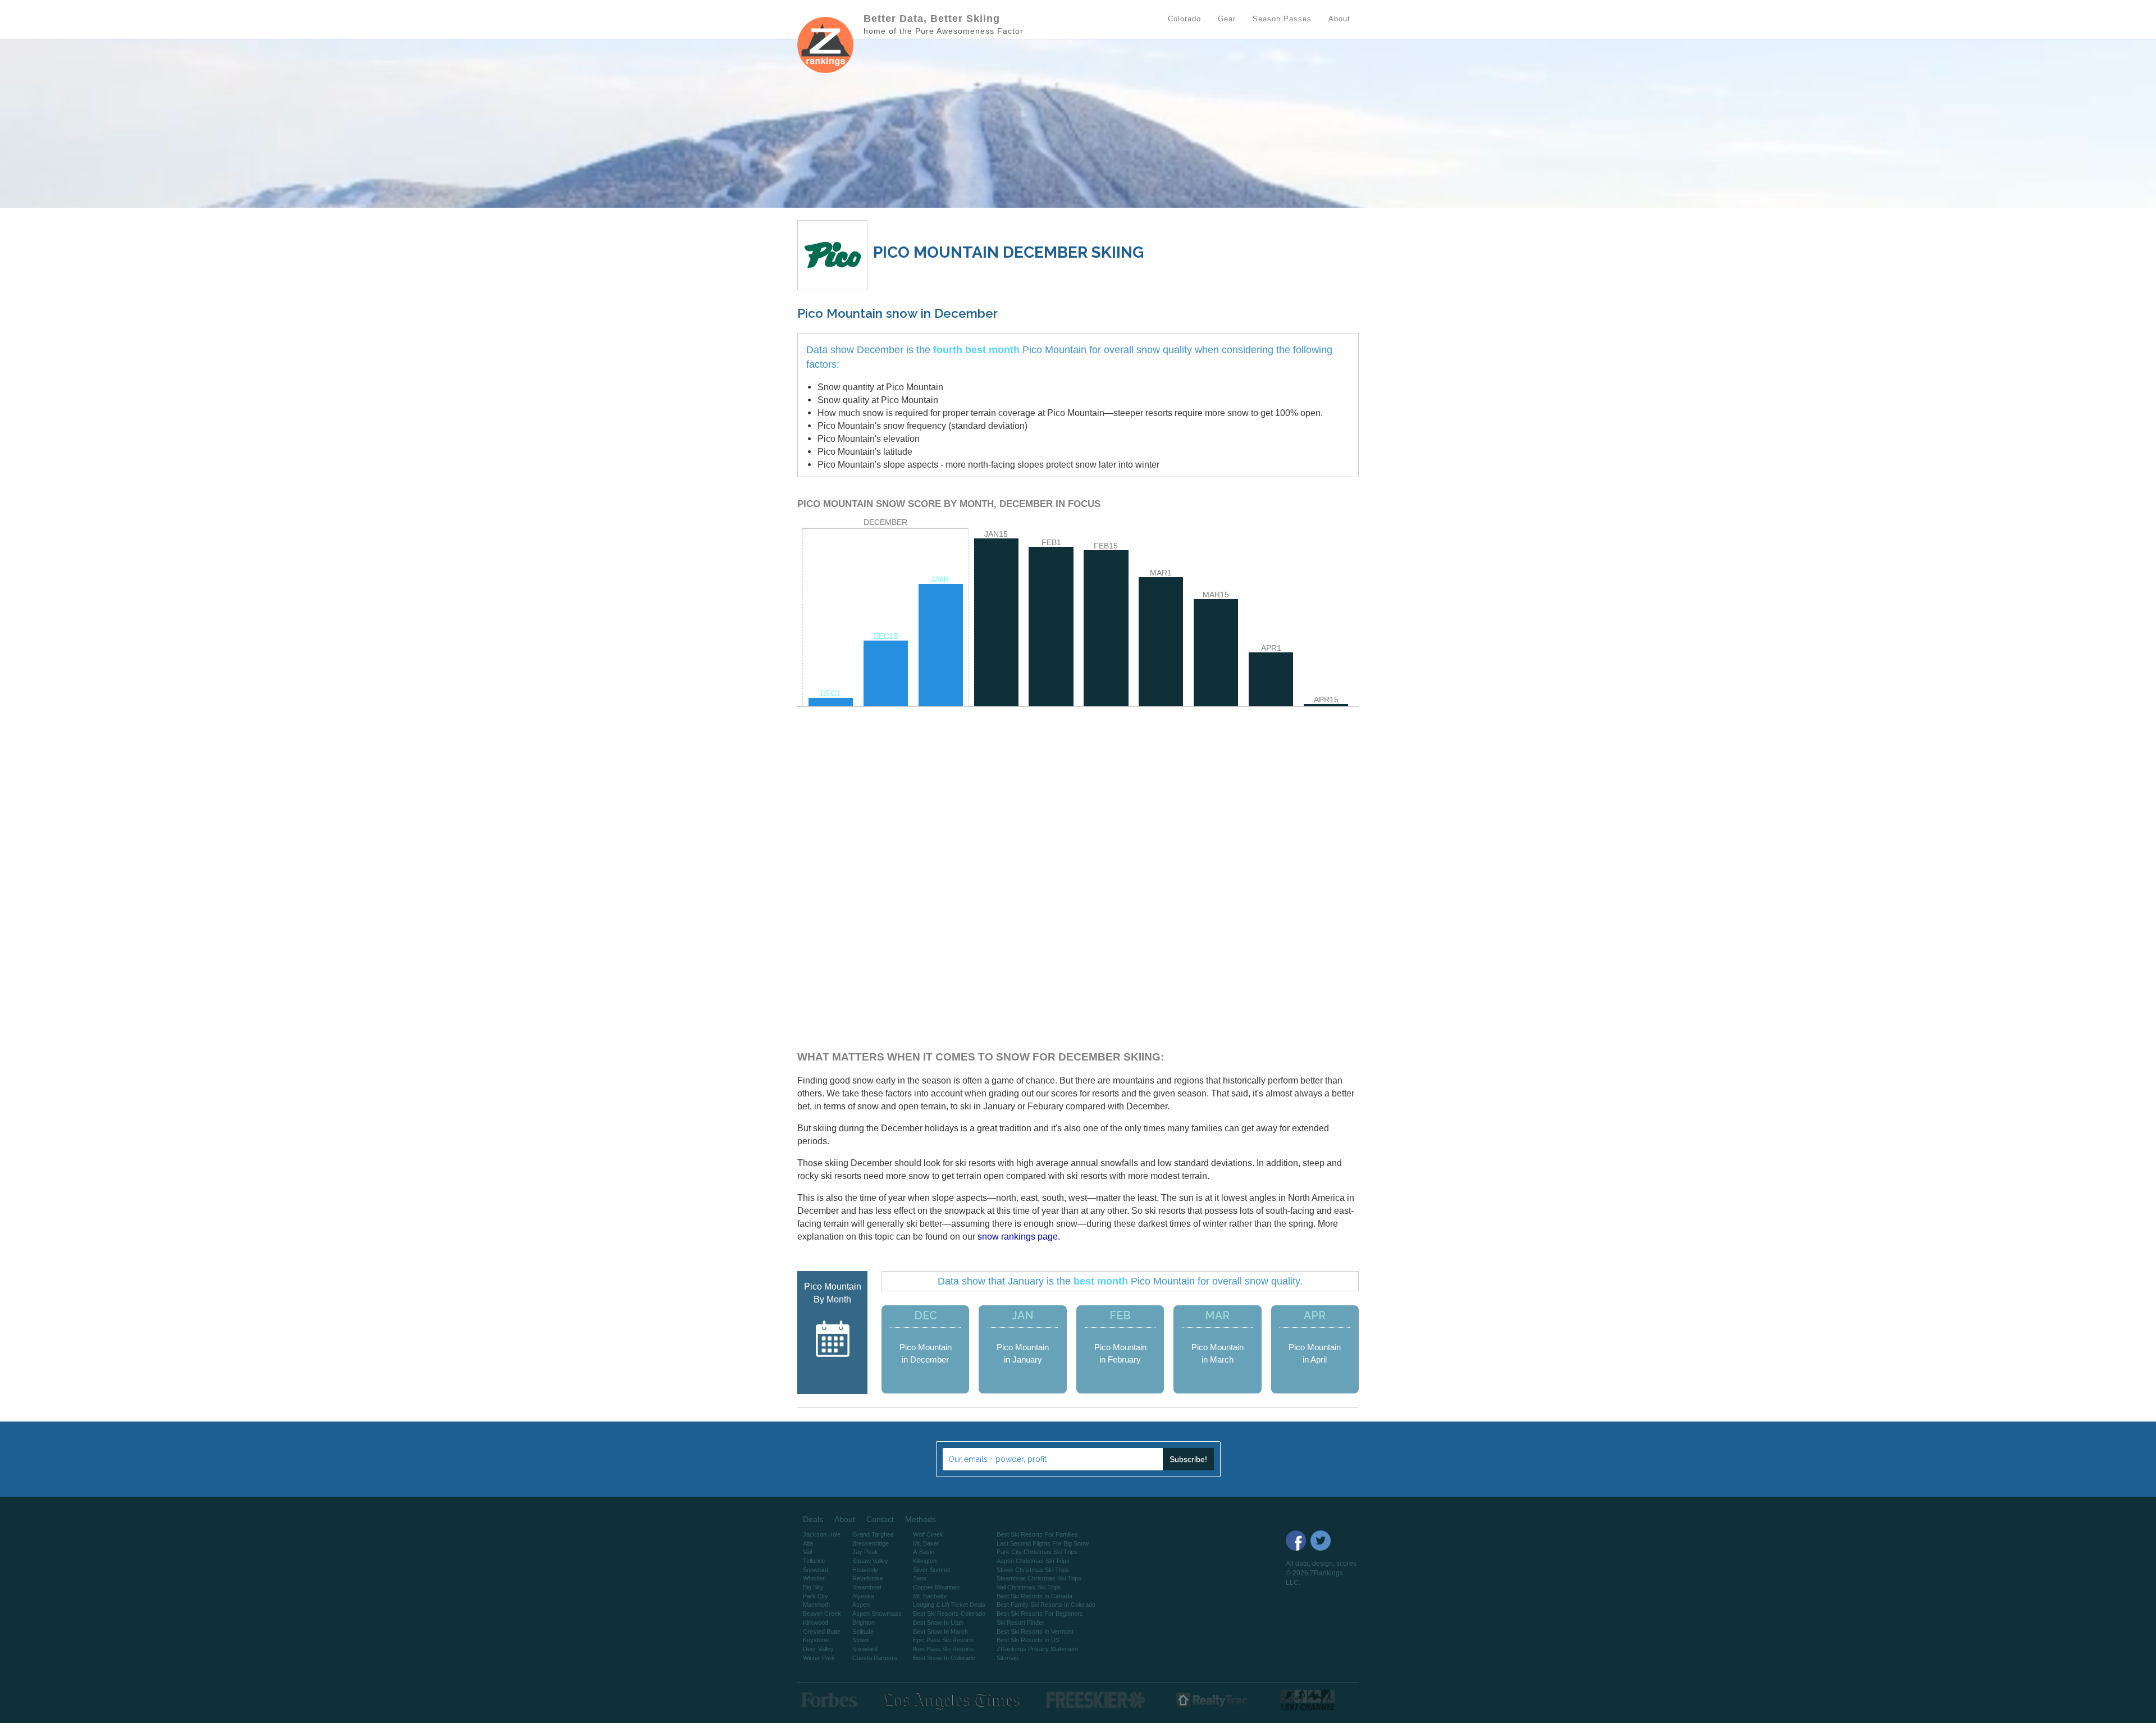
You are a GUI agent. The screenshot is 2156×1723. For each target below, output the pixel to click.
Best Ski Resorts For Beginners (1040, 1614)
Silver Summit (931, 1570)
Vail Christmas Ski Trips (1029, 1587)
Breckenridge (871, 1543)
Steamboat (867, 1587)
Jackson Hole (822, 1534)
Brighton (864, 1623)
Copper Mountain (936, 1587)
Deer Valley (818, 1649)
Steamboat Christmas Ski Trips (1039, 1578)
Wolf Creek (928, 1534)
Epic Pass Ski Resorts (944, 1640)
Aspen (861, 1605)
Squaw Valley (870, 1561)
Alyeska (863, 1596)
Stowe (861, 1640)
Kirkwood (816, 1623)
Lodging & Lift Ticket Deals (949, 1605)
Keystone (816, 1640)
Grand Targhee (873, 1534)
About (845, 1519)
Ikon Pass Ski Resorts (944, 1649)
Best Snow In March (940, 1631)
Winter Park (819, 1658)
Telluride (814, 1561)
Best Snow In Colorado (944, 1658)
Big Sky (813, 1587)
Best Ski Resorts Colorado (949, 1614)
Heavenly (865, 1570)
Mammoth (816, 1605)
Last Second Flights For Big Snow (1043, 1543)
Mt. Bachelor (930, 1596)
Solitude (863, 1631)
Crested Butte (822, 1631)
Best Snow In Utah (938, 1623)
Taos (920, 1578)
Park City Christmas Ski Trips (1037, 1552)
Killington (925, 1561)
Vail (807, 1552)
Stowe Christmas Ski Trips (1033, 1570)
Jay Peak (865, 1552)
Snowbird (816, 1570)
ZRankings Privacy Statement (1037, 1649)
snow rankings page (1018, 1236)
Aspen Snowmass (877, 1614)
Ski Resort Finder (1020, 1623)
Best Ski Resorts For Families (1037, 1534)
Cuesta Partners (875, 1658)
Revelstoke (868, 1578)
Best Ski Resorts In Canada (1034, 1596)
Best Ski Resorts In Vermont (1035, 1631)
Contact (880, 1519)
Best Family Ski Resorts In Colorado (1046, 1605)
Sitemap (1008, 1658)
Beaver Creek (822, 1614)
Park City (816, 1596)
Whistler (814, 1578)
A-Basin (924, 1552)
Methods (921, 1519)
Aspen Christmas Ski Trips (1033, 1561)
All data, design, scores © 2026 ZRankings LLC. (1321, 1573)
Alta (808, 1543)
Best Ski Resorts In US (1028, 1640)
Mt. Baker (926, 1543)
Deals (813, 1519)
